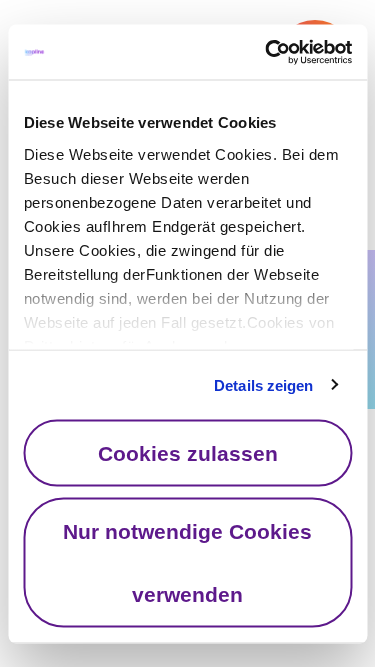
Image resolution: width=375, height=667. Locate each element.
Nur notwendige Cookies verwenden (187, 562)
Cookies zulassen (188, 453)
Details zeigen (263, 384)
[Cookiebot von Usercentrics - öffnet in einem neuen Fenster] (267, 52)
